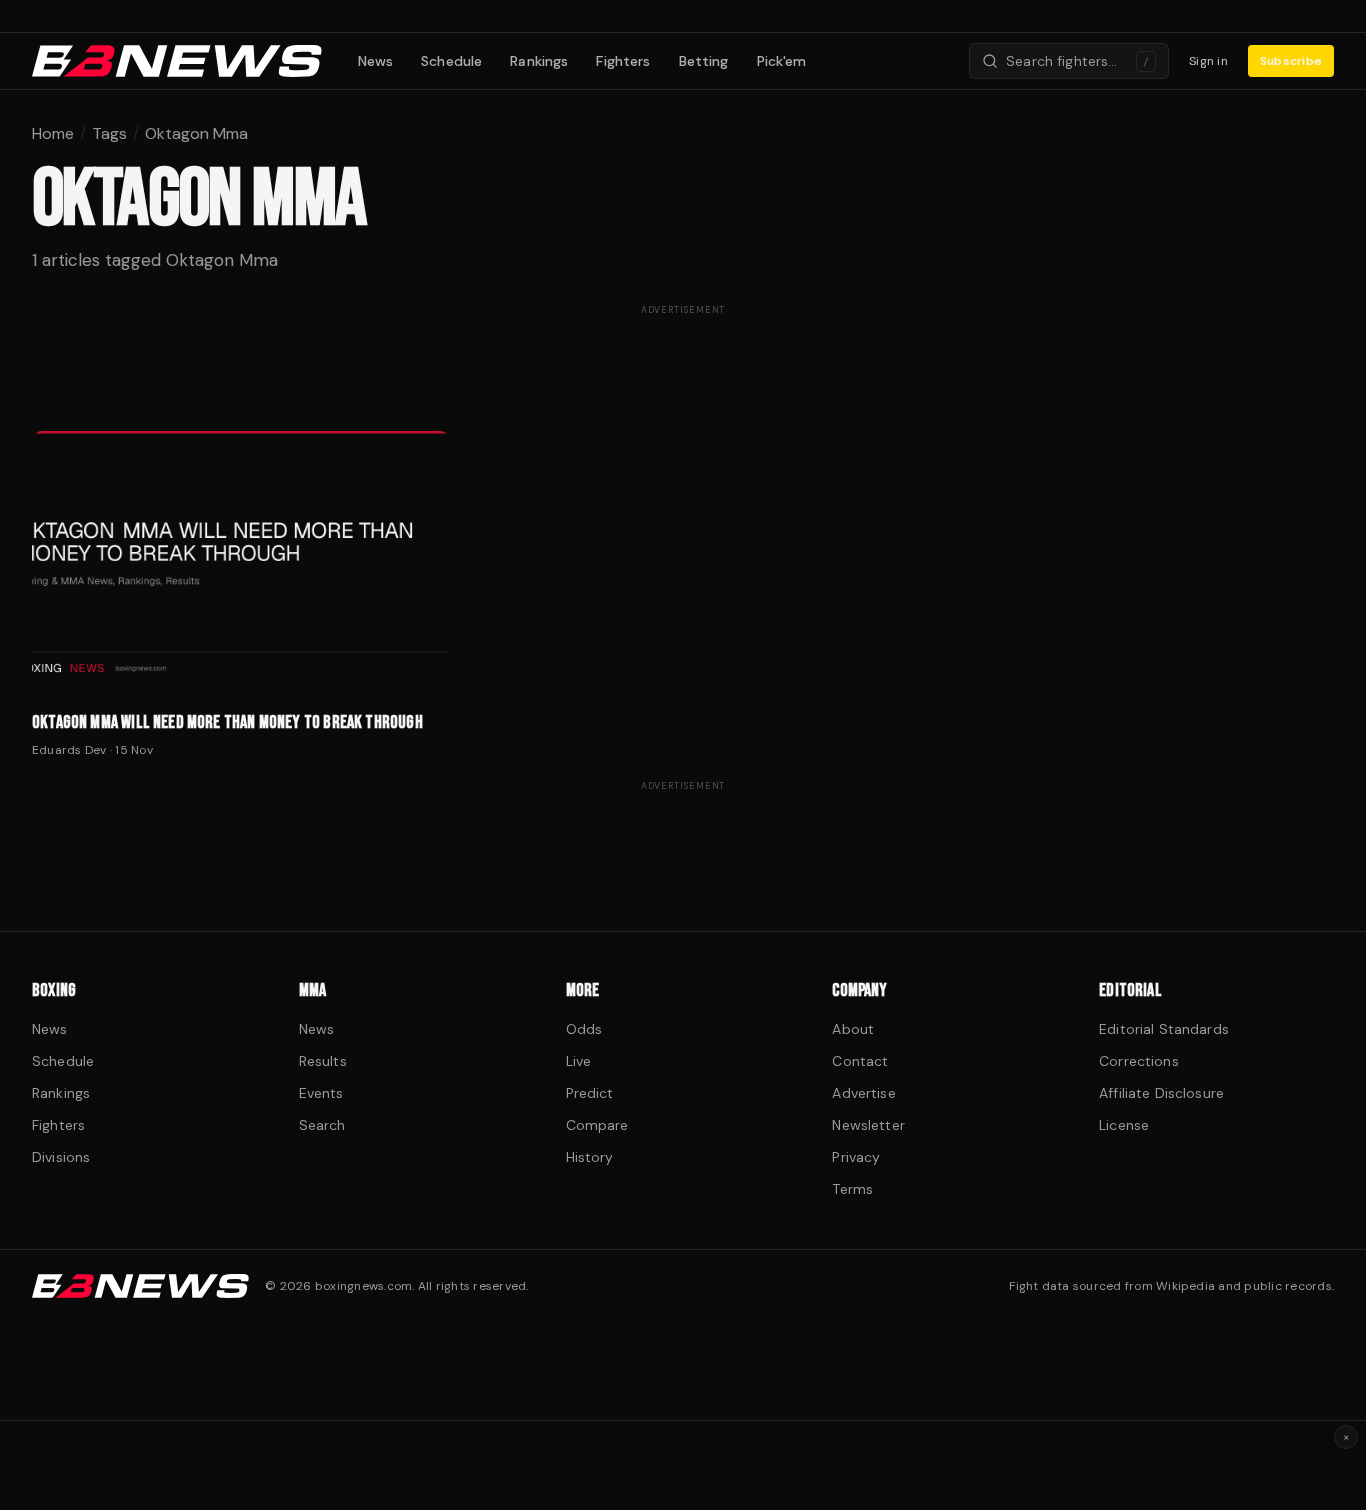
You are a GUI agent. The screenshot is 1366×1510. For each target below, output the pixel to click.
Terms (852, 1189)
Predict (590, 1093)
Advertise (863, 1093)
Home (53, 133)
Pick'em (782, 61)
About (853, 1029)
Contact (860, 1061)
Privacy (856, 1157)
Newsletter (868, 1125)
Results (323, 1061)
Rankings (539, 61)
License (1124, 1125)
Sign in (1208, 61)
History (590, 1157)
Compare (597, 1125)
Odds (584, 1029)
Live (579, 1061)
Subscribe (1291, 61)
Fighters (623, 61)
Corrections (1139, 1061)
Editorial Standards (1164, 1029)
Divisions (61, 1157)
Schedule (451, 61)
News (376, 61)
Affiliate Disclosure (1161, 1093)
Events (321, 1093)
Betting (704, 61)
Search (322, 1125)
